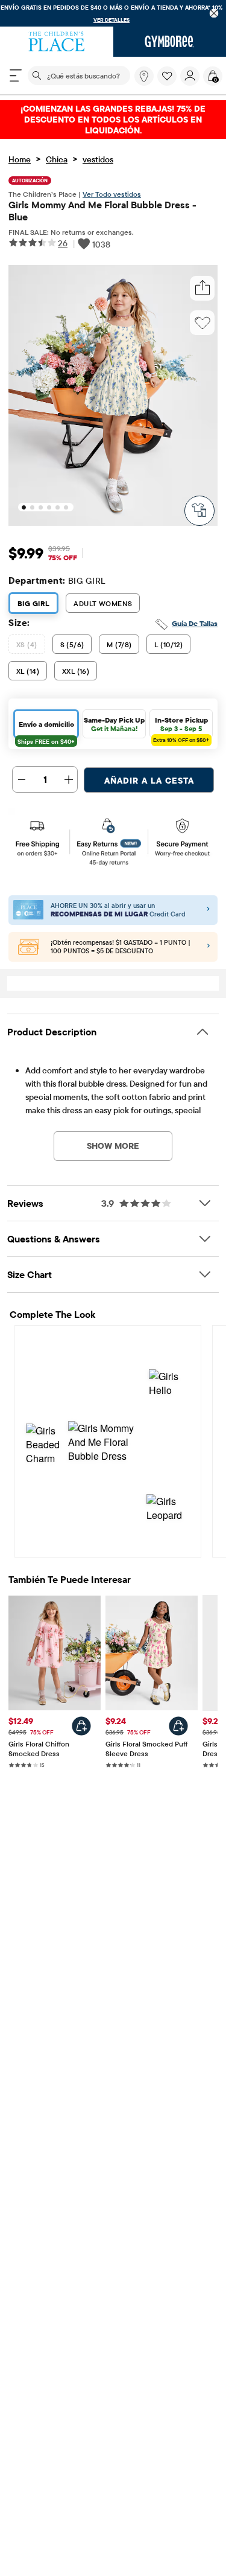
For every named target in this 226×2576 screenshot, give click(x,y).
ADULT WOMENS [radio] (103, 603)
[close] (214, 14)
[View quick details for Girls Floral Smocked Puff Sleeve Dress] (178, 1726)
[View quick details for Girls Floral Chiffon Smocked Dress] (81, 1726)
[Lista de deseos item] (169, 83)
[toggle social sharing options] (202, 288)
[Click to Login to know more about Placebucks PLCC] (209, 947)
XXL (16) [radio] (76, 671)
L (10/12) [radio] (168, 644)
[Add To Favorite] (202, 323)
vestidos (98, 159)
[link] (144, 76)
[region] (113, 13)
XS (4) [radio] (27, 644)
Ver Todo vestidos (112, 194)
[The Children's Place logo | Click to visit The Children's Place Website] (57, 42)
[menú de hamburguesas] (16, 75)
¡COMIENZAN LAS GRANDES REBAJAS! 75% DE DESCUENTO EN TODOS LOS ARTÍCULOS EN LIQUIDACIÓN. (113, 120)
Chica (57, 159)
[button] (167, 76)
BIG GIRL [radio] (33, 603)
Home (20, 159)
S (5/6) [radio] (72, 644)
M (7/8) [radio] (119, 644)
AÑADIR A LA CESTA (149, 781)
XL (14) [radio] (28, 671)
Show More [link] (113, 1146)
